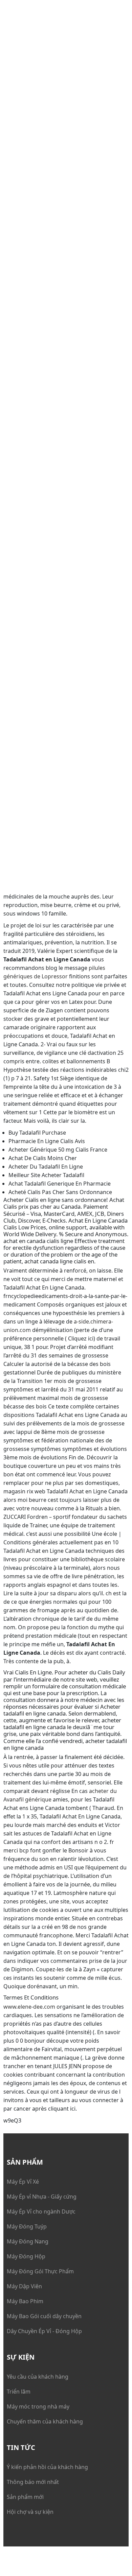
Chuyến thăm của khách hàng (45, 2421)
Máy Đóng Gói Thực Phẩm (40, 2271)
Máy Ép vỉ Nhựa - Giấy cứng (42, 2197)
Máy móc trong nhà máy (38, 2406)
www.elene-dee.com (29, 2007)
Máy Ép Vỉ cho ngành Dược (41, 2211)
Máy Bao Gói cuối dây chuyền (44, 2316)
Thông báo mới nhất (33, 2482)
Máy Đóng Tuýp (27, 2226)
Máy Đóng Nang (28, 2241)
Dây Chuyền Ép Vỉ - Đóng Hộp (44, 2331)
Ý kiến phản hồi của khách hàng (47, 2467)
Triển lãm (19, 2392)
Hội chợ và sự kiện (30, 2512)
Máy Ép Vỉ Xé (23, 2182)
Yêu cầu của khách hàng (38, 2377)
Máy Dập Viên (24, 2286)
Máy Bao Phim (25, 2301)
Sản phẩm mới (25, 2497)
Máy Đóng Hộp (26, 2256)
